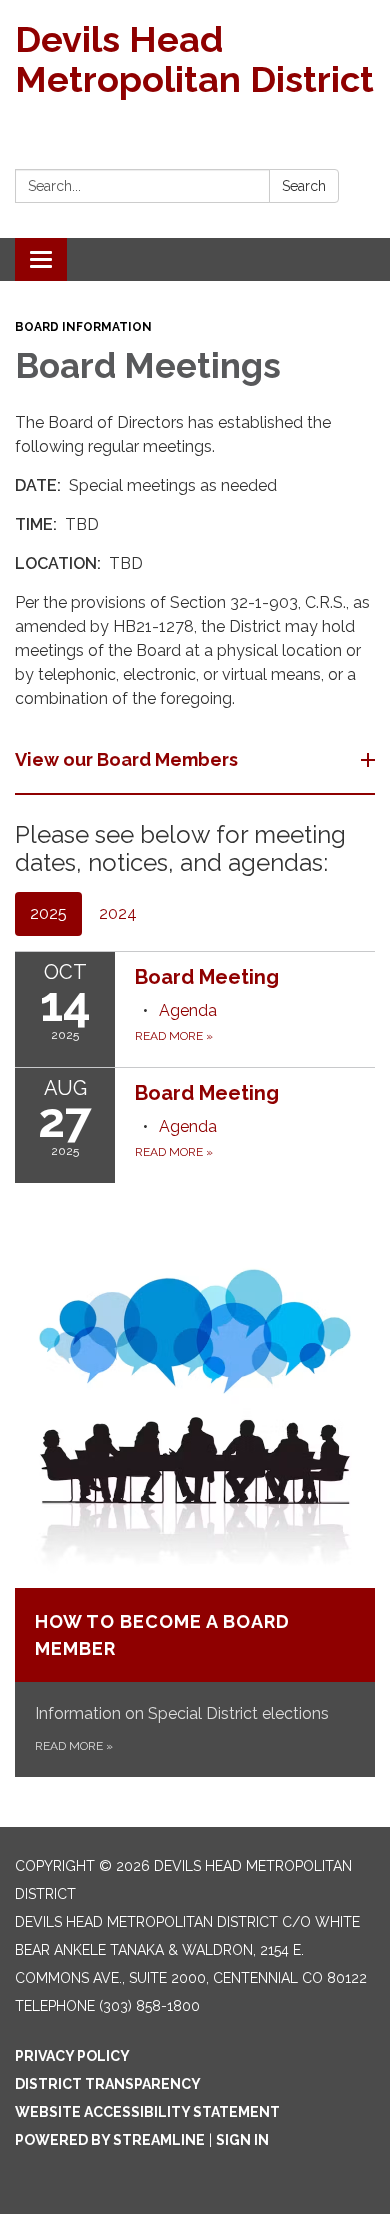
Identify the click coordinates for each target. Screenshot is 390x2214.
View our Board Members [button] (126, 759)
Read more (174, 1036)
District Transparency (108, 2084)
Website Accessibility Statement (147, 2112)
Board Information (83, 327)
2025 (48, 913)
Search (304, 186)
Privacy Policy (72, 2056)
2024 (118, 913)
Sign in (242, 2140)
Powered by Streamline (110, 2140)
